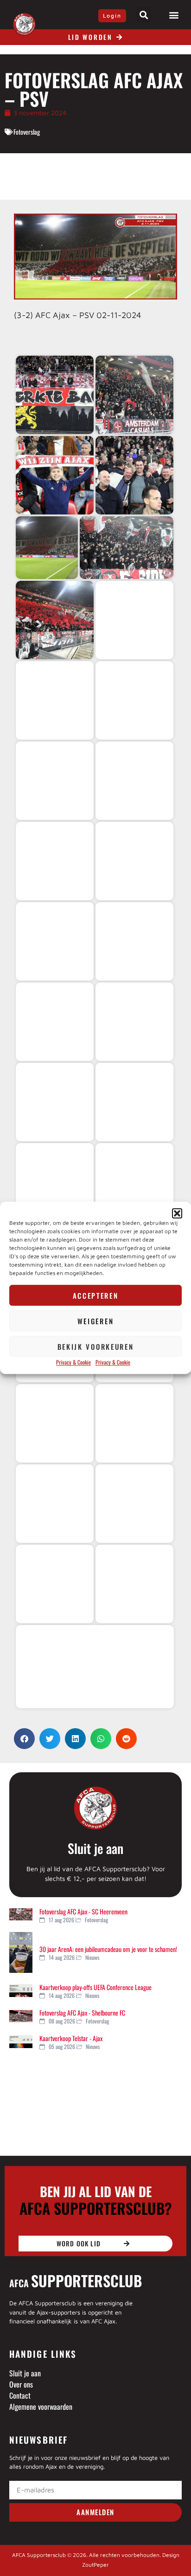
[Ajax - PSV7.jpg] (55, 620)
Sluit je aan (95, 1848)
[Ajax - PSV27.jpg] (55, 1423)
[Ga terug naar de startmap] (28, 340)
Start (45, 340)
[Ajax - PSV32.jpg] (134, 1584)
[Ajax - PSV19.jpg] (55, 1102)
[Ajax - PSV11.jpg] (55, 781)
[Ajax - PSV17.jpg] (55, 1022)
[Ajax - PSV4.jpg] (134, 475)
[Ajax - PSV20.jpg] (134, 1102)
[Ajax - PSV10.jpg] (134, 700)
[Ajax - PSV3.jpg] (55, 475)
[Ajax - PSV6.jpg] (127, 548)
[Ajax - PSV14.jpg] (134, 861)
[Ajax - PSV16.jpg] (134, 941)
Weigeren (96, 1321)
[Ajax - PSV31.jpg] (55, 1584)
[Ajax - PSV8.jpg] (134, 620)
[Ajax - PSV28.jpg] (134, 1423)
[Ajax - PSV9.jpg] (55, 700)
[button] (177, 1213)
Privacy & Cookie (73, 1363)
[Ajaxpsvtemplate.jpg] (95, 1667)
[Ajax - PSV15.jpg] (55, 941)
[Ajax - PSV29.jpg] (55, 1504)
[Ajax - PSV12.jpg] (134, 781)
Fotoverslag (27, 132)
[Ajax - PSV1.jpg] (55, 395)
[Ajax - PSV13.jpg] (55, 861)
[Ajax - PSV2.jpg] (134, 395)
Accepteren (96, 1295)
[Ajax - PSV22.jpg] (134, 1182)
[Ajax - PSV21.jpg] (55, 1182)
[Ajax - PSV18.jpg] (134, 1022)
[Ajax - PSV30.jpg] (134, 1504)
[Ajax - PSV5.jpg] (47, 548)
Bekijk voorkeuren (96, 1347)
